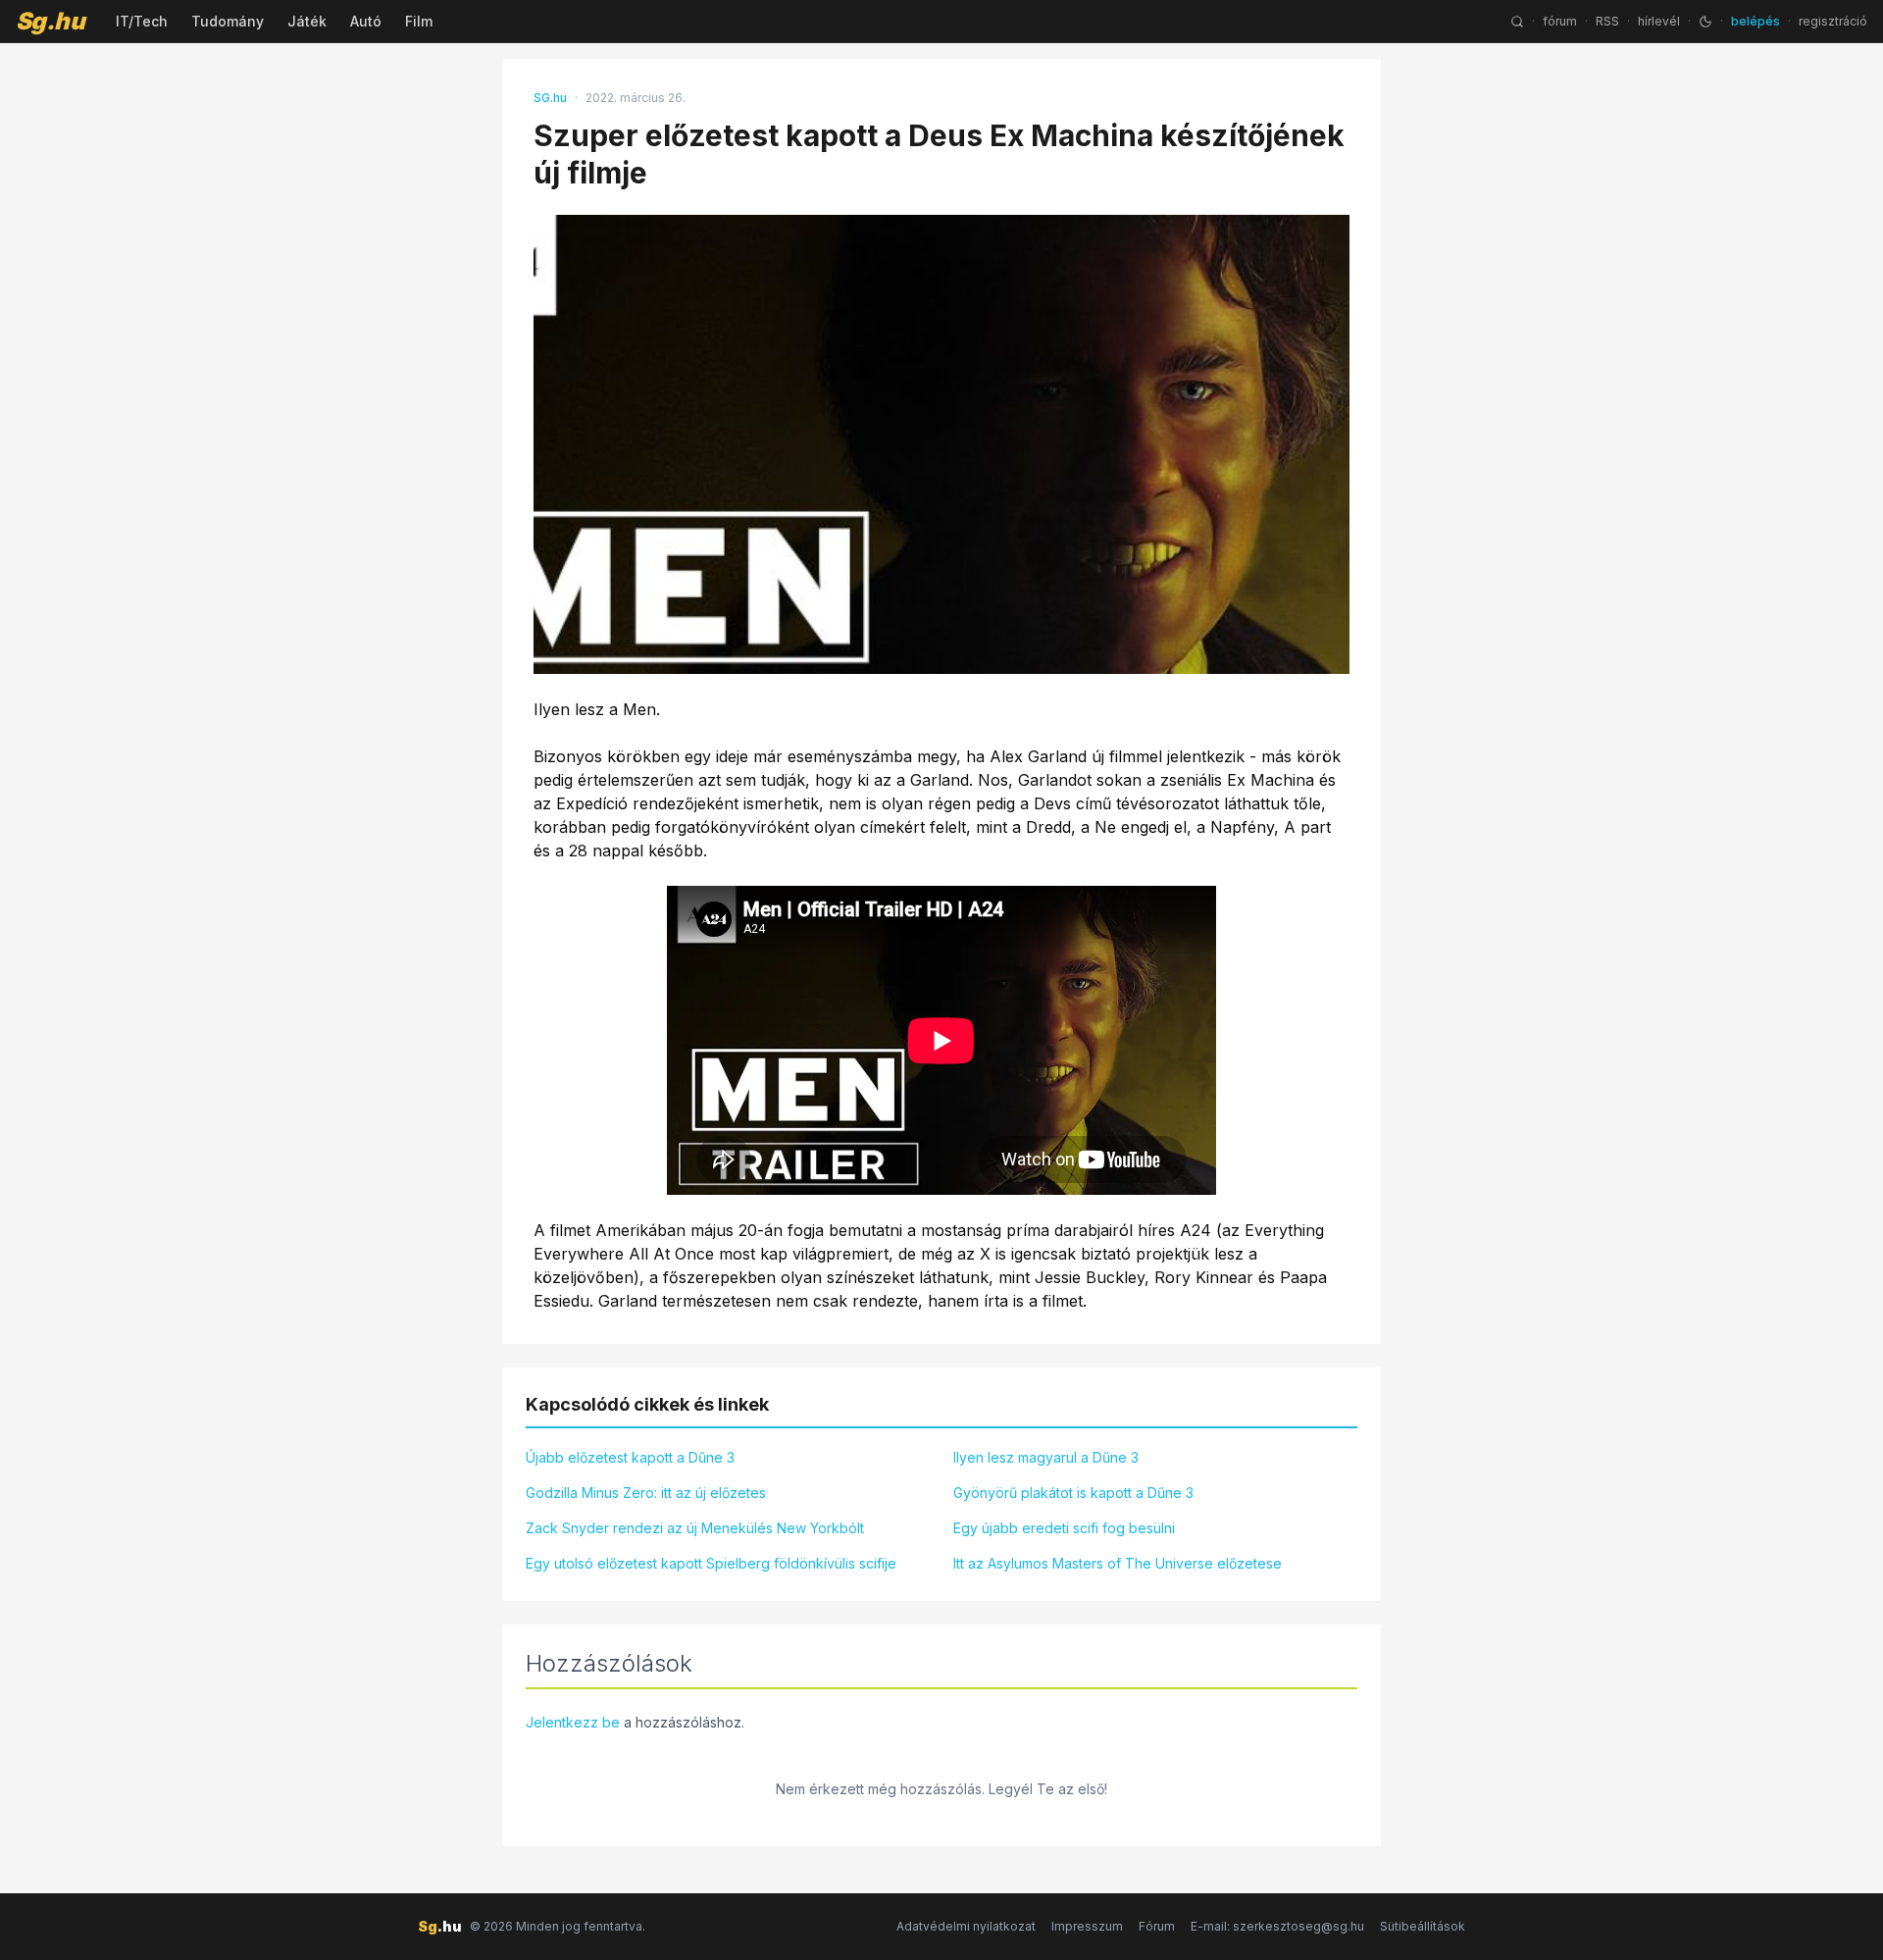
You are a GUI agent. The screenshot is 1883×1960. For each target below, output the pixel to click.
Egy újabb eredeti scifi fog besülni (1064, 1528)
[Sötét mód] (1705, 22)
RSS (1607, 21)
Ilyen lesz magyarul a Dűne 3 (1046, 1457)
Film (419, 21)
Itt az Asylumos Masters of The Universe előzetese (1118, 1563)
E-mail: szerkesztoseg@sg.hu (1277, 1926)
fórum (1560, 21)
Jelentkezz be (573, 1722)
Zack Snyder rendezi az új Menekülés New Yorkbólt (695, 1528)
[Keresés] (1517, 22)
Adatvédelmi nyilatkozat (966, 1926)
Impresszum (1087, 1926)
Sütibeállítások (1423, 1926)
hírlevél (1659, 21)
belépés (1756, 21)
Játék (307, 21)
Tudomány (228, 21)
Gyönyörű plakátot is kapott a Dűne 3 (1073, 1493)
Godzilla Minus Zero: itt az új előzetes (646, 1493)
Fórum (1157, 1926)
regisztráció (1833, 21)
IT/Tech (142, 21)
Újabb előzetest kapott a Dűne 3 (630, 1457)
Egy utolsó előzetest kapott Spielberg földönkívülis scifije (711, 1563)
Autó (366, 21)
